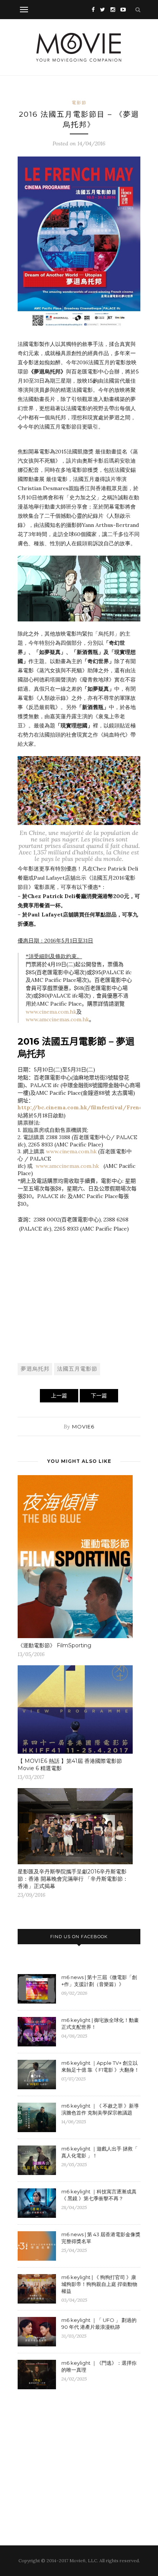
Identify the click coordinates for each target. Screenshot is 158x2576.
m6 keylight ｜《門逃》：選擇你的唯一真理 (99, 2366)
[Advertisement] (79, 1306)
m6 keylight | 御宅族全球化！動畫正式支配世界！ (100, 2023)
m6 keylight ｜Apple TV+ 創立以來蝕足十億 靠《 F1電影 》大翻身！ (100, 2066)
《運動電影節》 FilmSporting (54, 1645)
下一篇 (99, 1396)
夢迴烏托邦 (35, 1369)
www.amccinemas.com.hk (57, 1019)
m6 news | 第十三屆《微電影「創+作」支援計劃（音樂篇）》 (99, 1981)
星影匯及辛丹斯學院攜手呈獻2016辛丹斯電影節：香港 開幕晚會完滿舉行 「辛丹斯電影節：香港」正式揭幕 (73, 1879)
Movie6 (83, 1427)
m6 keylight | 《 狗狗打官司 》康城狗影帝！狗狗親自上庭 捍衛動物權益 (99, 2284)
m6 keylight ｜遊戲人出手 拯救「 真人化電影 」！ (100, 2152)
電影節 (79, 103)
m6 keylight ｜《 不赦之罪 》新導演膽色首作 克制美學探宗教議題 (100, 2109)
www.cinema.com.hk (51, 1012)
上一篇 (59, 1396)
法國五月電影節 (77, 1369)
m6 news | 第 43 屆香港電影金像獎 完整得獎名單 (101, 2238)
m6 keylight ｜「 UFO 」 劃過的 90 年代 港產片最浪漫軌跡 (99, 2323)
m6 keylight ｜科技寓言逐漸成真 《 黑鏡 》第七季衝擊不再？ (99, 2195)
